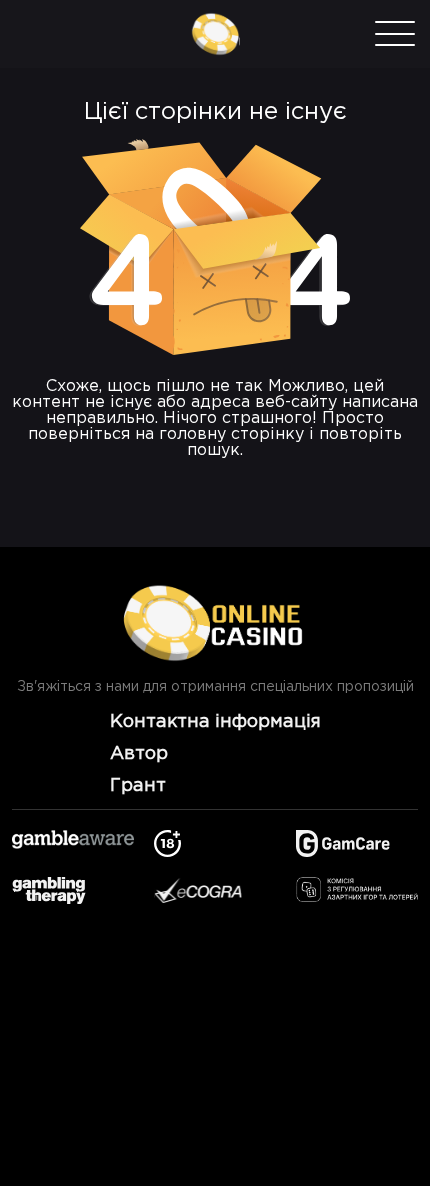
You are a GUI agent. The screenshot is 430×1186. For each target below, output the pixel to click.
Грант (138, 786)
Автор (139, 754)
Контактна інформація (215, 722)
